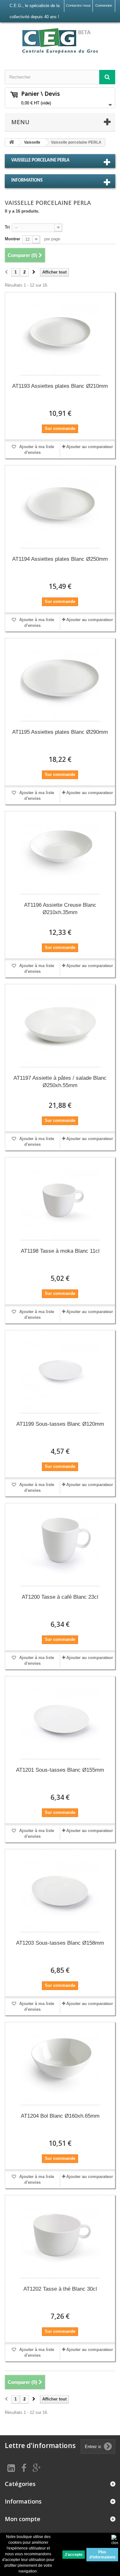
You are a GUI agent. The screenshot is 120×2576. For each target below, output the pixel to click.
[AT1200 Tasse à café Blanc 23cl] (60, 1546)
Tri (7, 227)
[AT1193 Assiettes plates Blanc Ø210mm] (60, 335)
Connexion (104, 5)
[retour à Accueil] (12, 143)
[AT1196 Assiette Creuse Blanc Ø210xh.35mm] (60, 854)
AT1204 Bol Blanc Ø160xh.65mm (60, 2116)
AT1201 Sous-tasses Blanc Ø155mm (60, 1770)
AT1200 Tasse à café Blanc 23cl (60, 1597)
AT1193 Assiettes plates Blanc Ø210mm (60, 386)
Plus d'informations (102, 2555)
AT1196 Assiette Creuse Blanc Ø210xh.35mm (60, 909)
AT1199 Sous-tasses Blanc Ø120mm (60, 1424)
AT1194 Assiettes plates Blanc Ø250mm (60, 559)
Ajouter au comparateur (90, 447)
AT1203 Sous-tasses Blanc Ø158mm (60, 1943)
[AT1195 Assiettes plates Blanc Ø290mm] (60, 681)
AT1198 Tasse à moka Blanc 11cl (60, 1251)
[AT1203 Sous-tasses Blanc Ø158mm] (60, 1892)
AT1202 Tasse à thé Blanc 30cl (60, 2289)
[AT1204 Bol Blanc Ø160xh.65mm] (60, 2065)
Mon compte (23, 2519)
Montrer (12, 239)
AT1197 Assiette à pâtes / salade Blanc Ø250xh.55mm (60, 1082)
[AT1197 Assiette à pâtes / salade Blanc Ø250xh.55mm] (60, 1027)
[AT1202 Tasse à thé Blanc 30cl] (60, 2238)
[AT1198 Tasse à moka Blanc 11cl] (60, 1200)
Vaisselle (32, 142)
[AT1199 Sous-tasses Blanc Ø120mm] (60, 1373)
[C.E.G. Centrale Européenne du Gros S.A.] (60, 41)
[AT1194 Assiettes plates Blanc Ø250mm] (60, 508)
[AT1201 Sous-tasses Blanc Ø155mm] (60, 1719)
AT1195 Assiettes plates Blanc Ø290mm (60, 732)
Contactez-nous (78, 5)
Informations (27, 180)
